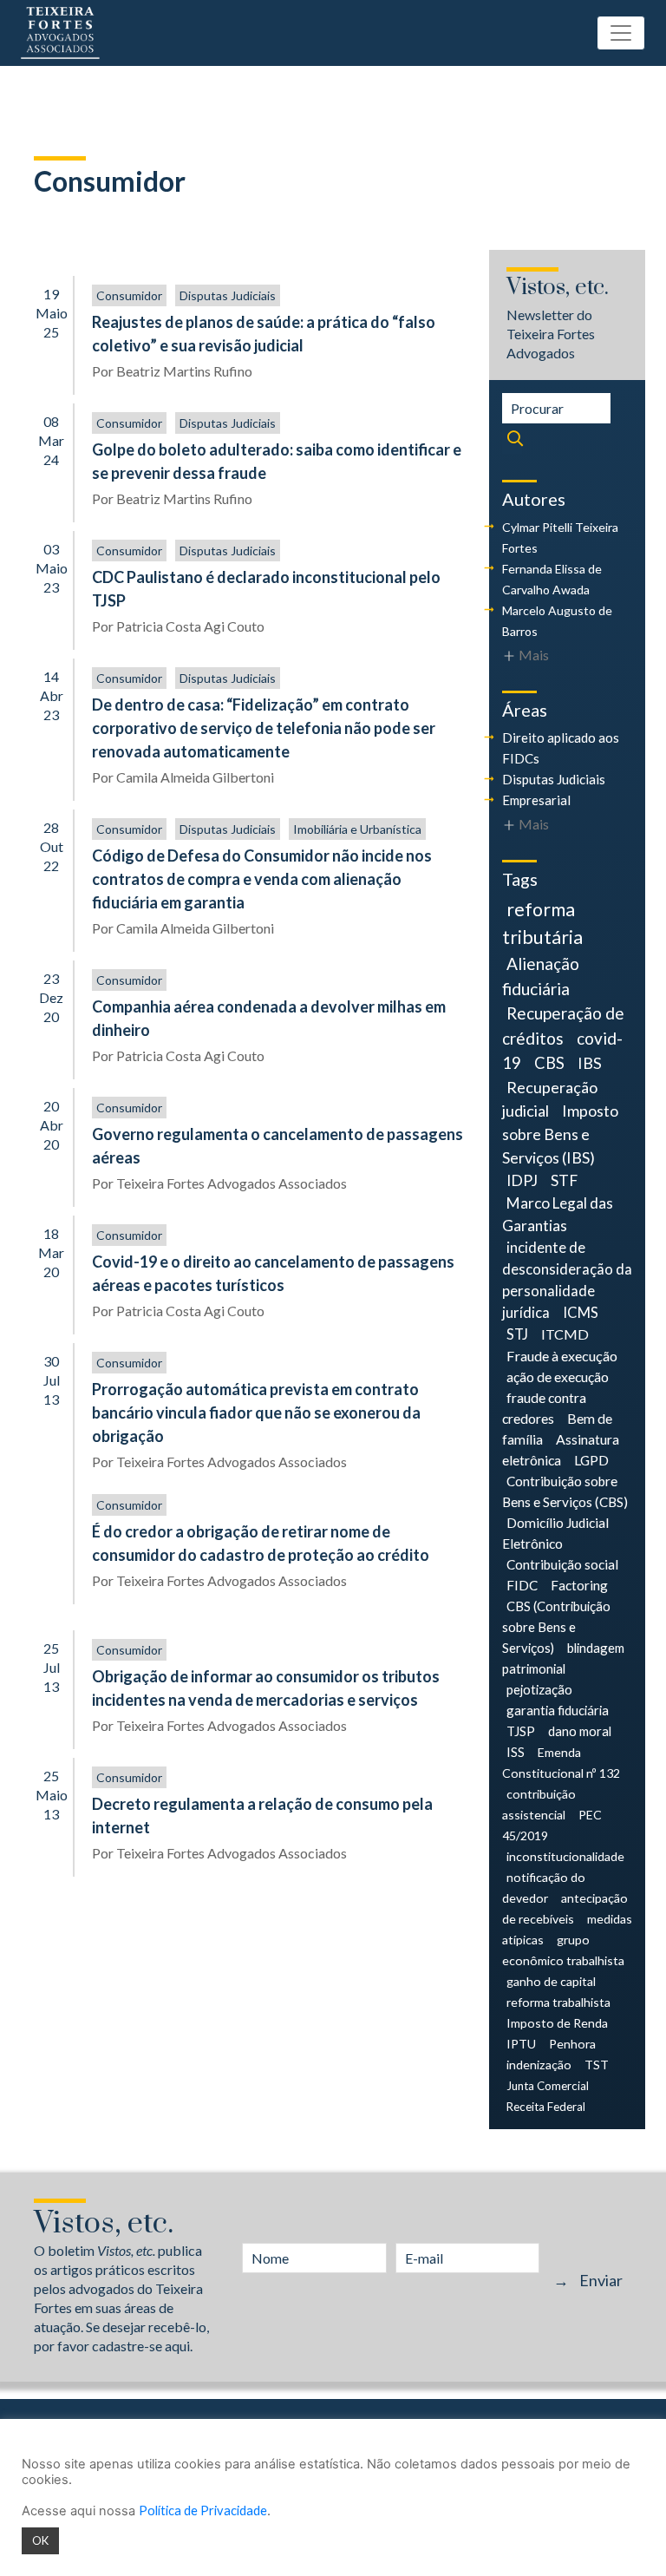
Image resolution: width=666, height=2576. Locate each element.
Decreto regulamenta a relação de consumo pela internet (262, 1816)
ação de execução (558, 1376)
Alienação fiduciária (541, 976)
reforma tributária (542, 923)
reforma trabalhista (558, 2002)
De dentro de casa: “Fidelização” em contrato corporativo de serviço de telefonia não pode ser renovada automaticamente (264, 728)
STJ (517, 1334)
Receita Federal (546, 2107)
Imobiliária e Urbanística (357, 829)
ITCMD (565, 1334)
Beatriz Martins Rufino (184, 371)
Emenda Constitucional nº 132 (561, 1763)
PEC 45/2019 (552, 1825)
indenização (539, 2065)
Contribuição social (562, 1564)
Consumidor (129, 295)
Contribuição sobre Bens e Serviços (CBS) (565, 1491)
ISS (516, 1752)
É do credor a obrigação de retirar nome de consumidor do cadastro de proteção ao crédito (261, 1543)
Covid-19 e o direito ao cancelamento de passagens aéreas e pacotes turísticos (273, 1273)
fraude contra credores (544, 1408)
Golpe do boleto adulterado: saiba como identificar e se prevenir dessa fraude (277, 461)
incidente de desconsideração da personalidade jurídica (567, 1280)
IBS (590, 1063)
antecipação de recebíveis (565, 1908)
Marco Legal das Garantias (558, 1214)
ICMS (581, 1313)
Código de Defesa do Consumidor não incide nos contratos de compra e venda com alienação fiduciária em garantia (262, 879)
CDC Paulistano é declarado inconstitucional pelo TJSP (266, 589)
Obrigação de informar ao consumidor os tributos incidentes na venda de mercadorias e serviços (266, 1688)
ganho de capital (551, 1981)
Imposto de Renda (557, 2023)
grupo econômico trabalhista (563, 1950)
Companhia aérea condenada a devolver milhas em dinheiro (269, 1018)
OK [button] (40, 2540)
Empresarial (536, 800)
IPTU (521, 2044)
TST (597, 2065)
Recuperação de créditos (563, 1025)
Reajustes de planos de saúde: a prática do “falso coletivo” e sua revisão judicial (264, 334)
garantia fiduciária (558, 1710)
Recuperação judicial (550, 1099)
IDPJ (522, 1180)
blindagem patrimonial (563, 1658)
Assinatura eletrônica (561, 1449)
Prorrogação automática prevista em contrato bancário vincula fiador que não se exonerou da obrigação (256, 1413)
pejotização (539, 1689)
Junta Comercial (548, 2086)
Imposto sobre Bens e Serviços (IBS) (560, 1134)
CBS (549, 1063)
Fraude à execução (562, 1356)
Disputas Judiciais (228, 295)
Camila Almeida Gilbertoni (195, 777)
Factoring (579, 1585)
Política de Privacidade (203, 2510)
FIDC (522, 1585)
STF (564, 1180)
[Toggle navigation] (621, 33)
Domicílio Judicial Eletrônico (555, 1533)
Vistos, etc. (558, 288)
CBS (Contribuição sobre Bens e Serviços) (556, 1627)
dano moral (580, 1731)
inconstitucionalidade (565, 1856)
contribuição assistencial (539, 1804)
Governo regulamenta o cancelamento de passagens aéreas (277, 1146)
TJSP (521, 1731)
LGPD (591, 1460)
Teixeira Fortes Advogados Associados (232, 1183)
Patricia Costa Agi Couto (190, 626)
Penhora (572, 2044)
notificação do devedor (544, 1888)
